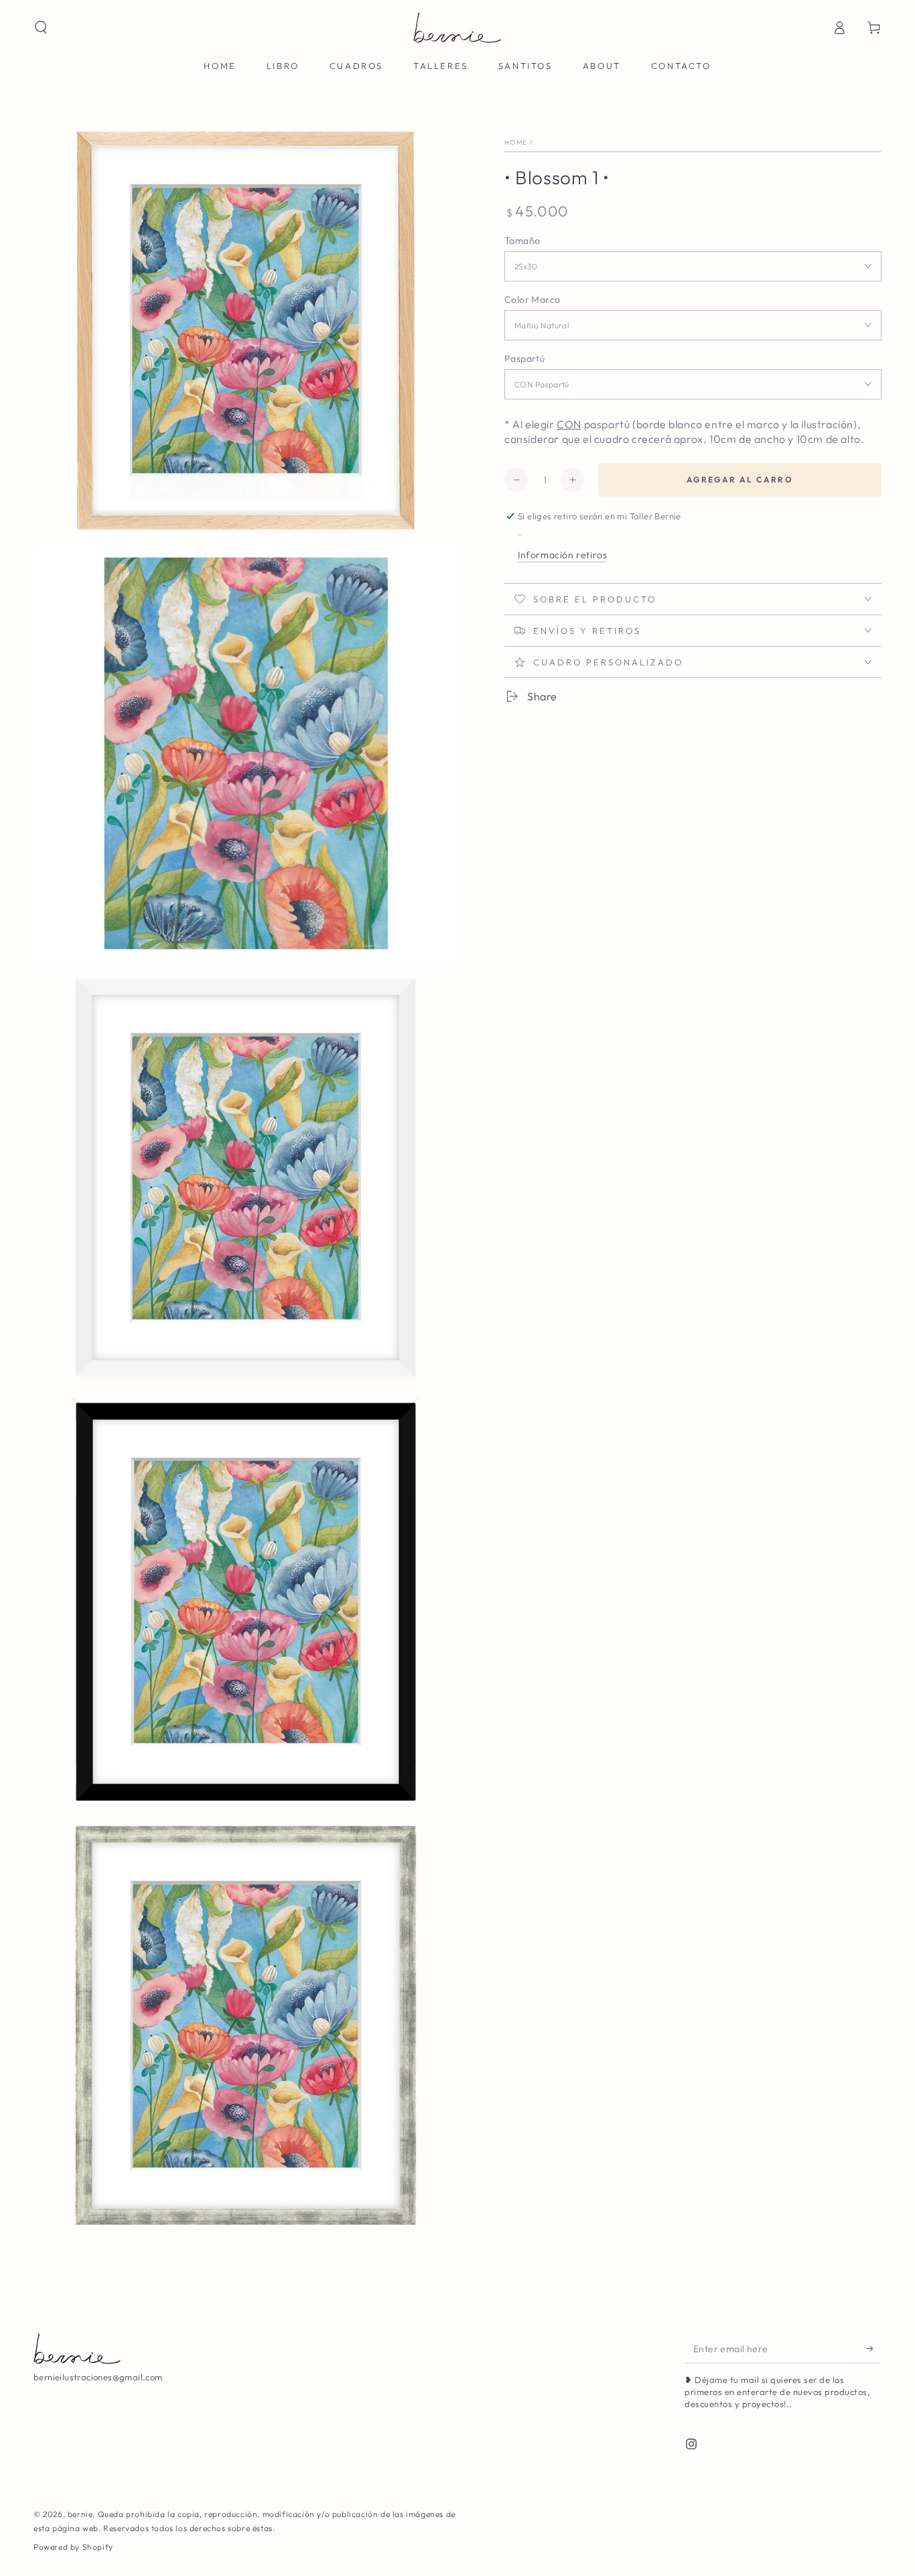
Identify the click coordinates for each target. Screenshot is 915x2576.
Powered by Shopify (73, 2547)
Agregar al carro (740, 479)
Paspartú (524, 358)
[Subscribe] (874, 2348)
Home (516, 142)
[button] (41, 27)
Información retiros (562, 555)
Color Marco (532, 299)
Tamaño (522, 240)
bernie (80, 2514)
